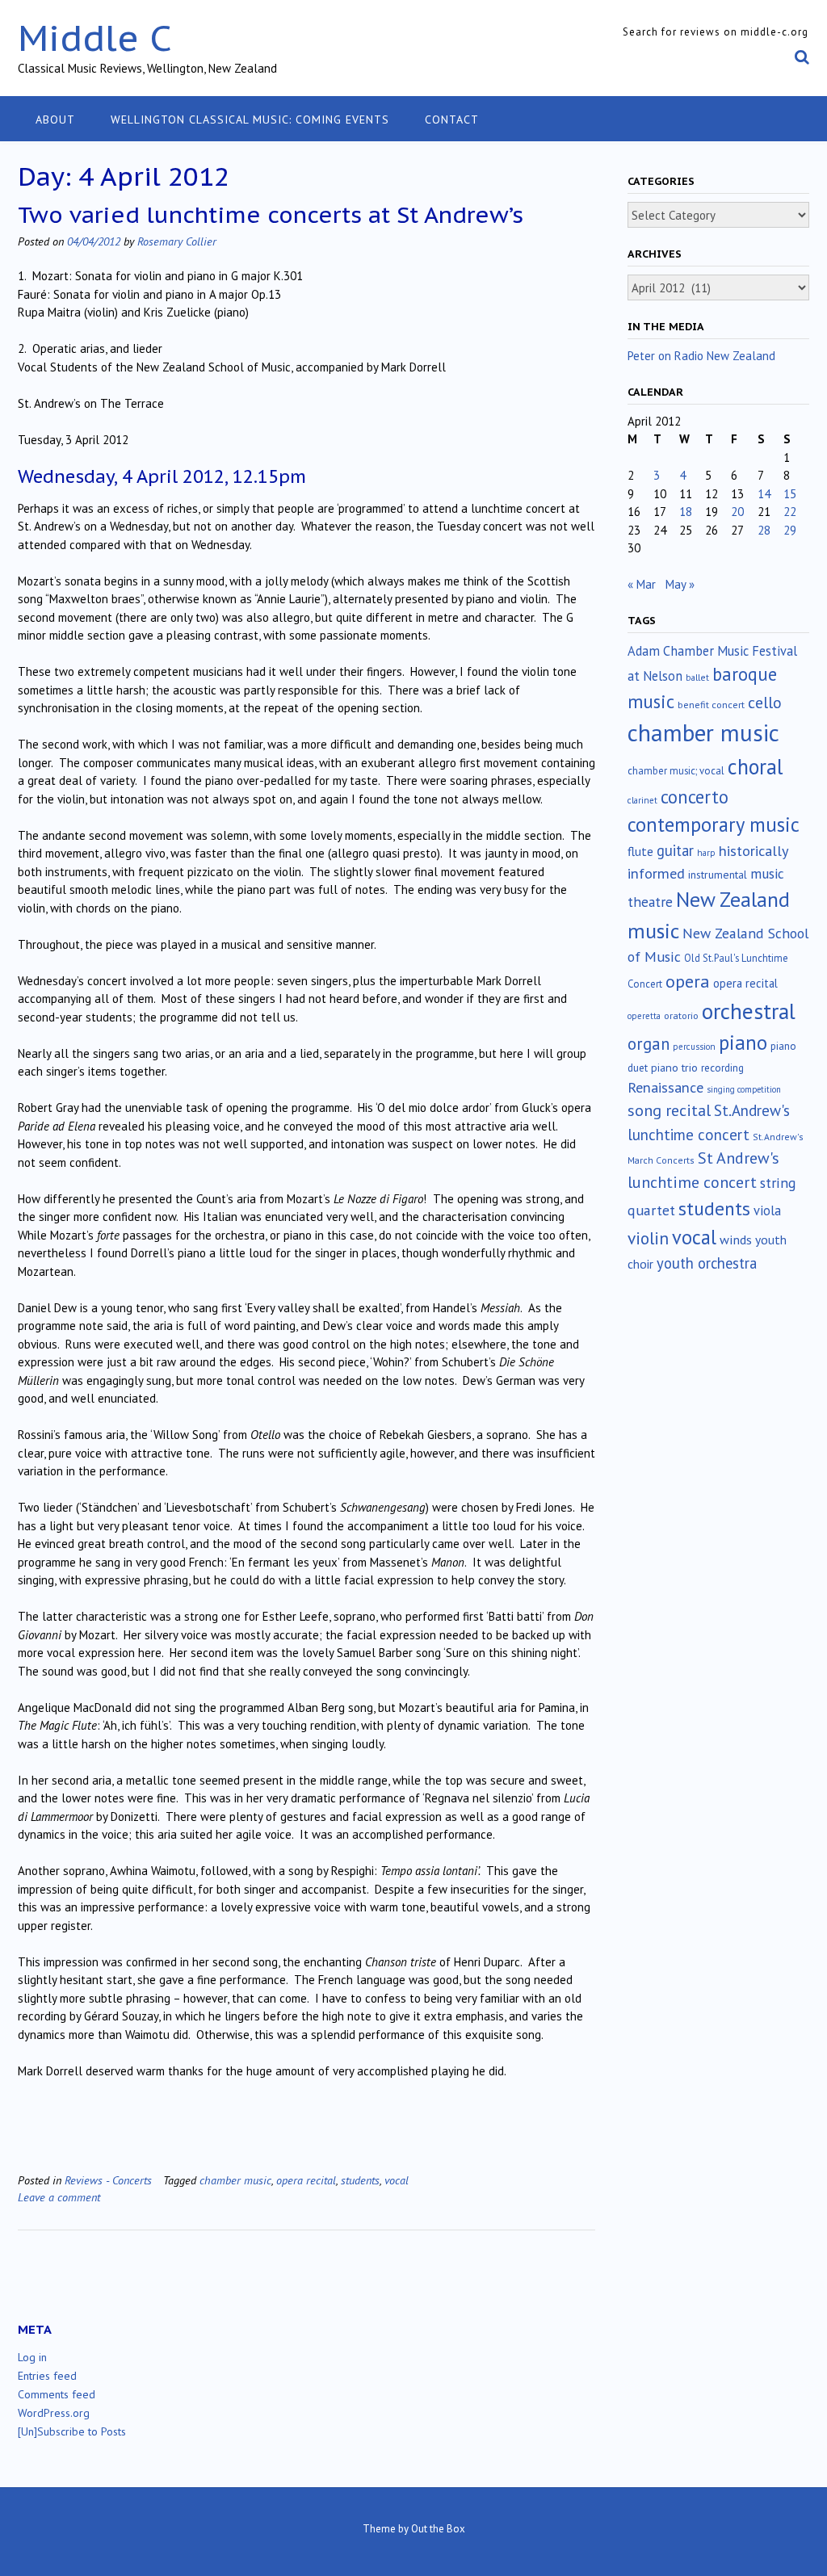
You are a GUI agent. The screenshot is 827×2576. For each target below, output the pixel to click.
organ (649, 1044)
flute (640, 851)
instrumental (718, 875)
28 (764, 530)
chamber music (235, 2180)
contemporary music (714, 824)
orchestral (749, 1011)
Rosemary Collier (177, 241)
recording (722, 1068)
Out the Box (438, 2529)
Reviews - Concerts (108, 2180)
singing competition (744, 1089)
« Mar (642, 584)
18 (686, 512)
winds (736, 1240)
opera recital (306, 2180)
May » (680, 584)
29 (790, 530)
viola (767, 1210)
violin (648, 1238)
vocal (397, 2180)
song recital (669, 1110)
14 (764, 494)
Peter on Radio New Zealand (701, 356)
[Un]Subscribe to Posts (72, 2431)
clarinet (642, 800)
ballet (697, 677)
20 (737, 512)
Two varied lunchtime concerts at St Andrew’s (271, 214)
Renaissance (665, 1087)
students (360, 2180)
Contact (452, 120)
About (55, 120)
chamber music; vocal (676, 771)
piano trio (674, 1068)
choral (755, 766)
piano (743, 1043)
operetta (644, 1016)
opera (688, 981)
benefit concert (711, 705)
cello (765, 703)
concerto (695, 797)
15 (790, 494)
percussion (694, 1047)
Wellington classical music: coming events (250, 120)
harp (706, 853)
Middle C (95, 38)
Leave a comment (59, 2197)
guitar (675, 850)
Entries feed (47, 2376)
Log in (32, 2357)
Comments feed (57, 2394)
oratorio (681, 1015)
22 (790, 512)
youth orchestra (707, 1263)
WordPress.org (54, 2413)
